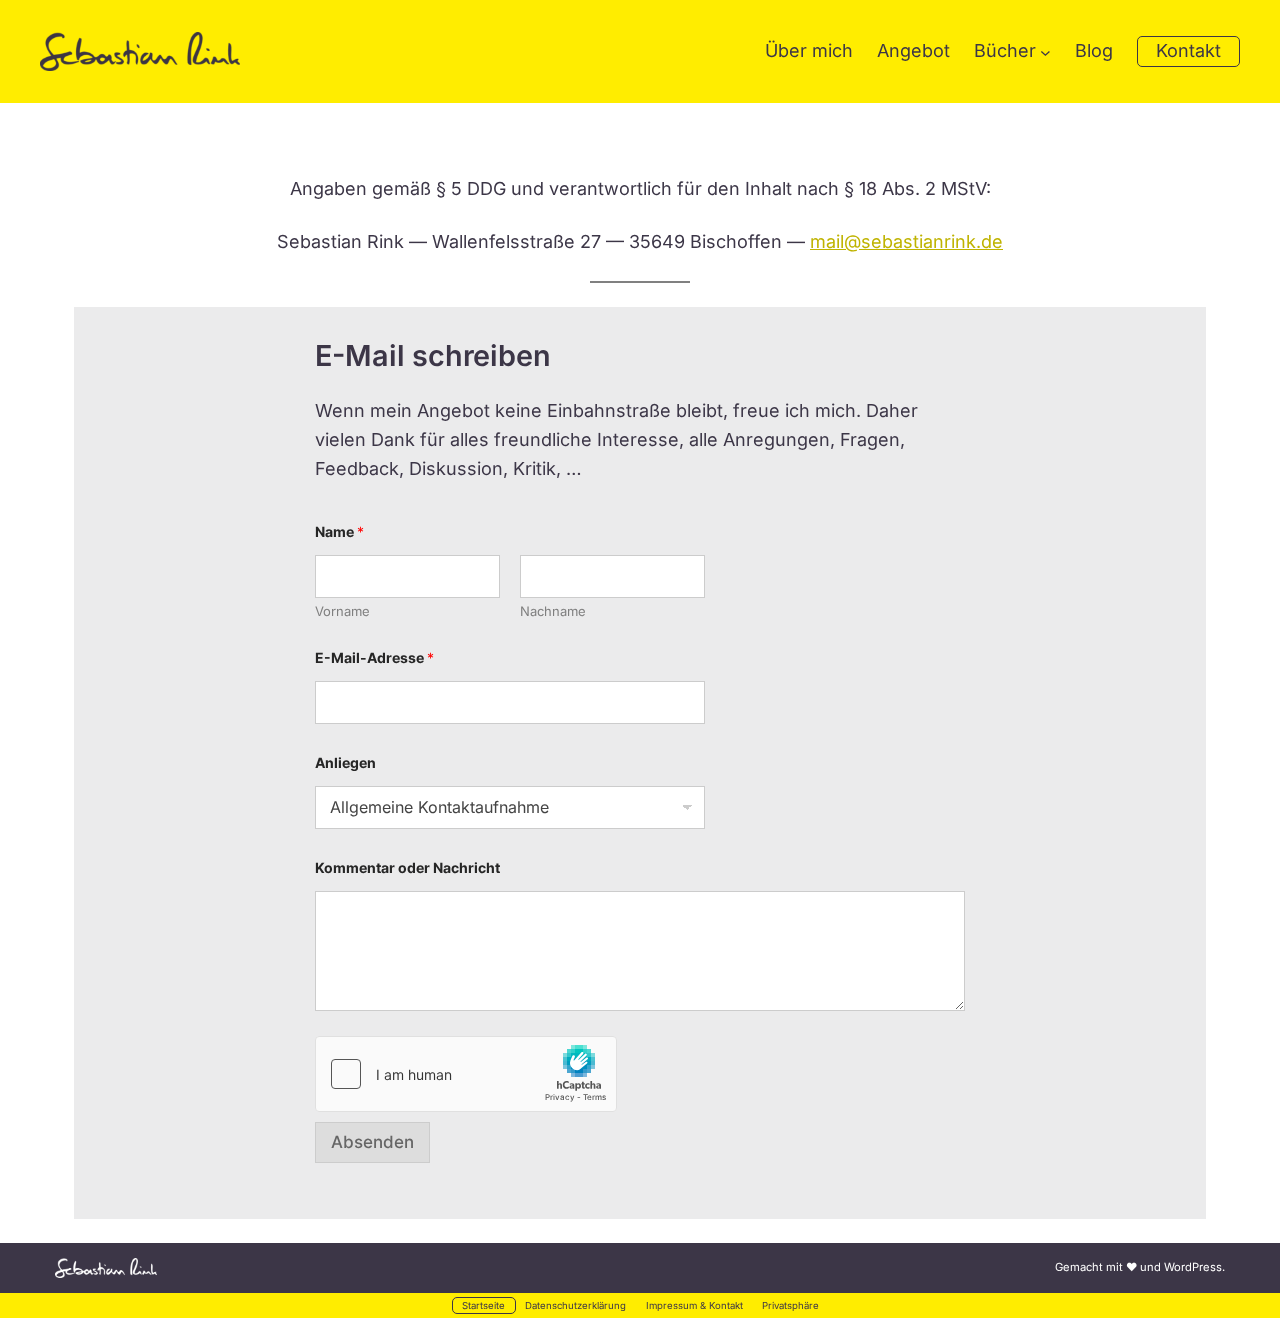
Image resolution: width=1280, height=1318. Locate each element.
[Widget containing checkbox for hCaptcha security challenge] (466, 1074)
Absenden (372, 1142)
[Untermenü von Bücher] (1045, 51)
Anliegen (345, 762)
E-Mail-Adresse (374, 657)
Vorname (342, 611)
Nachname (553, 611)
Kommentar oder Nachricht (407, 867)
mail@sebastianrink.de (906, 241)
